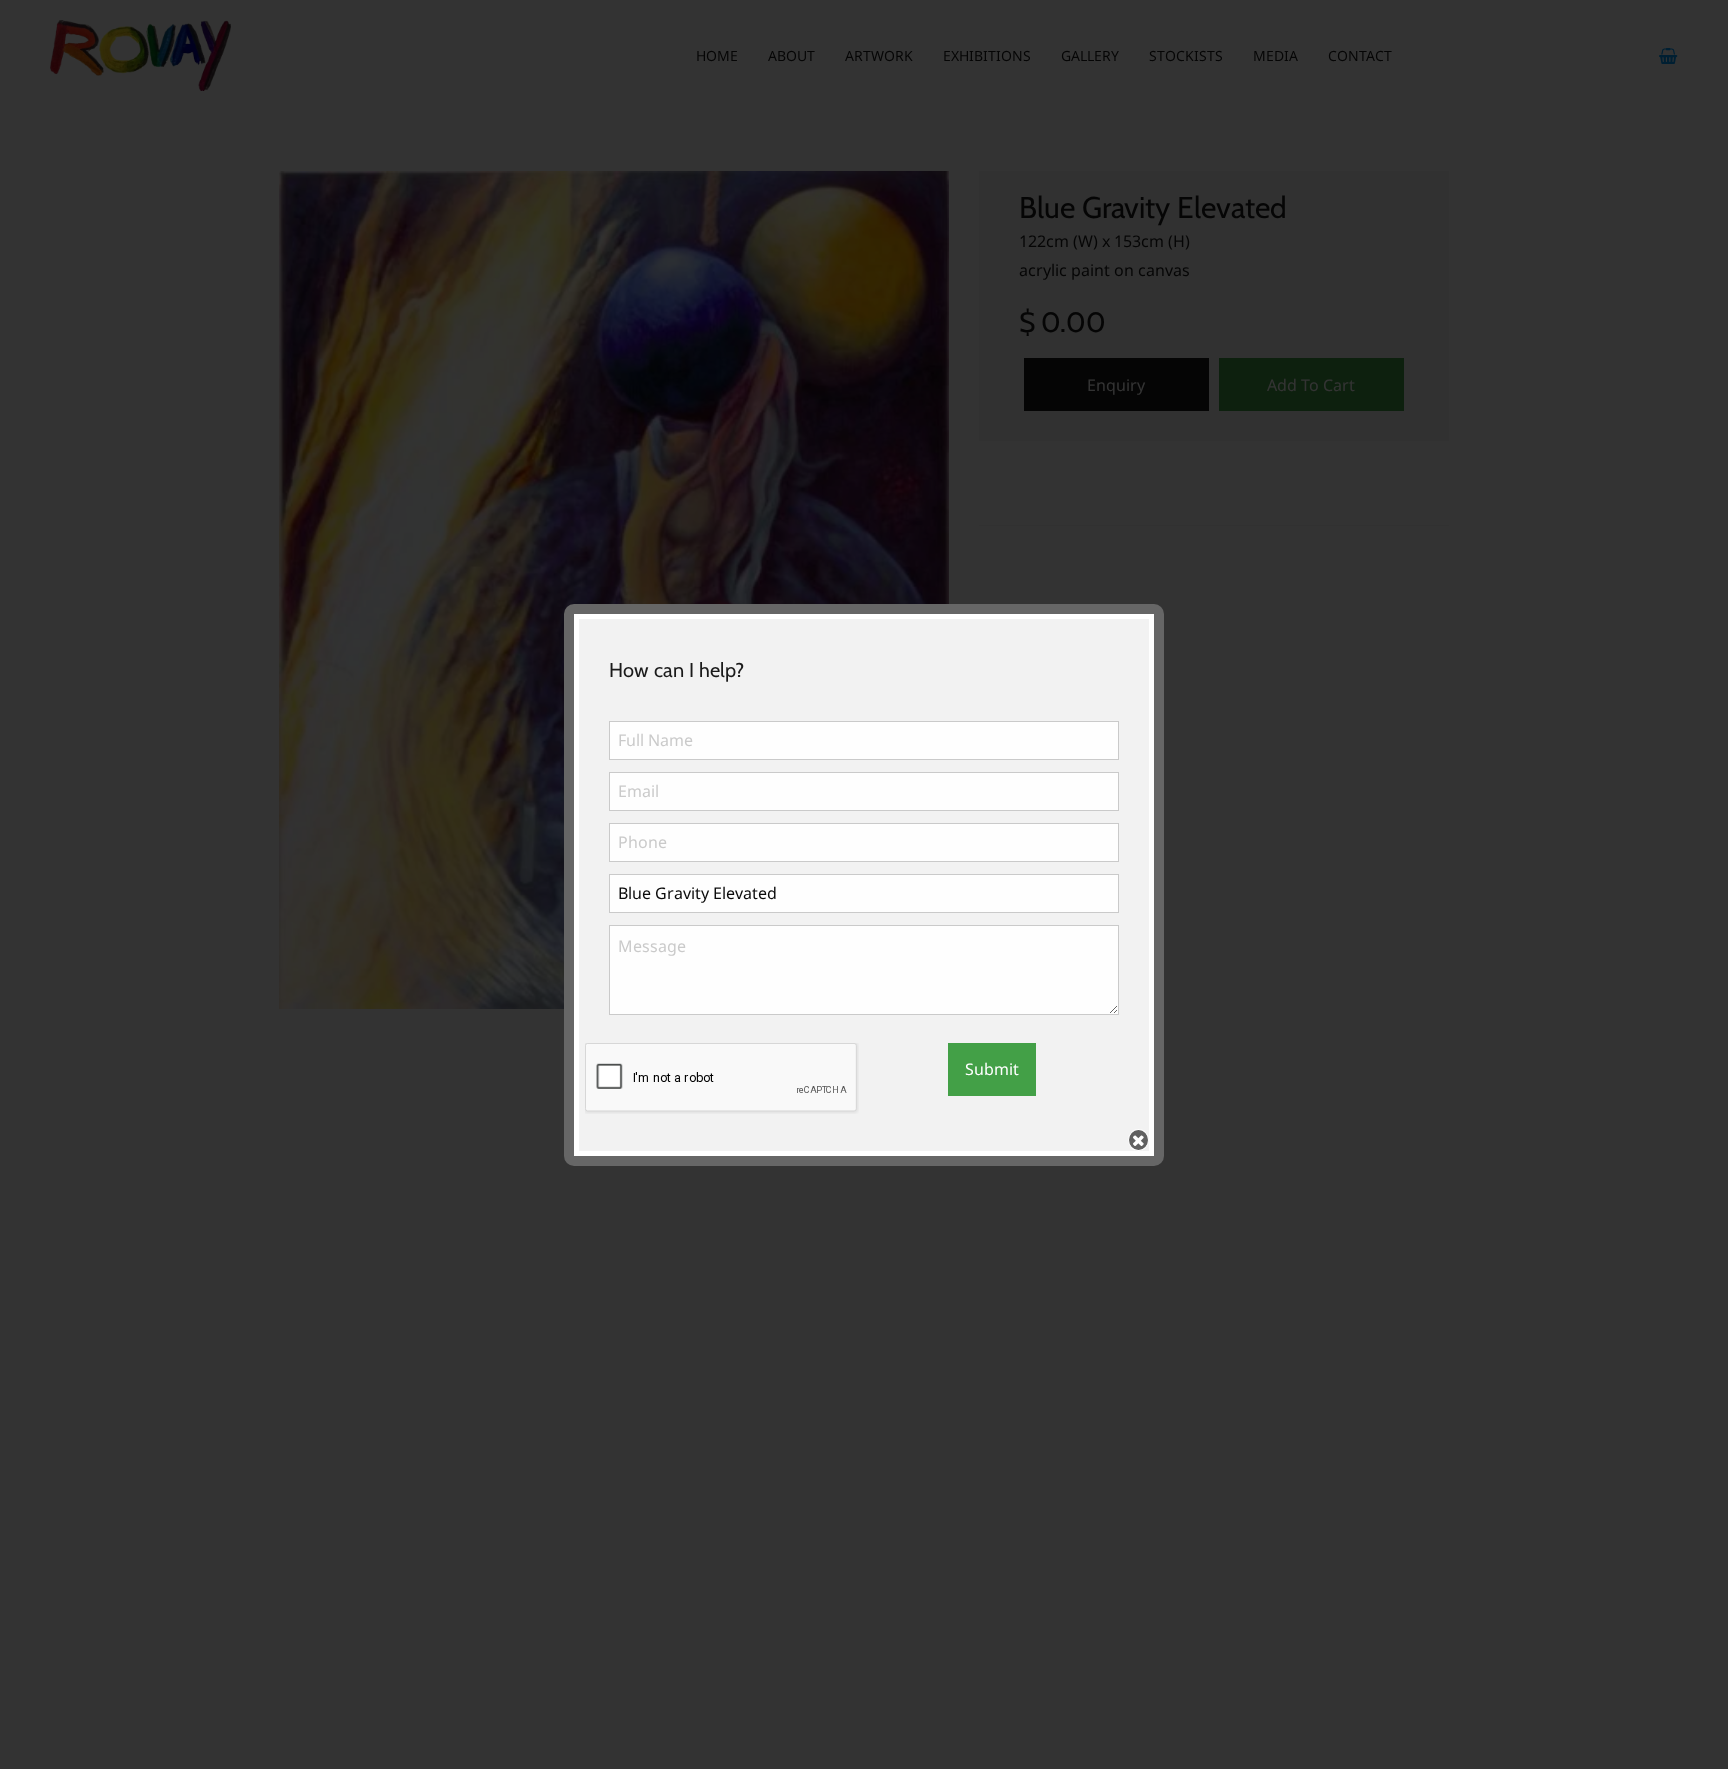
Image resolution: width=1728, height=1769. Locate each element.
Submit (992, 1069)
